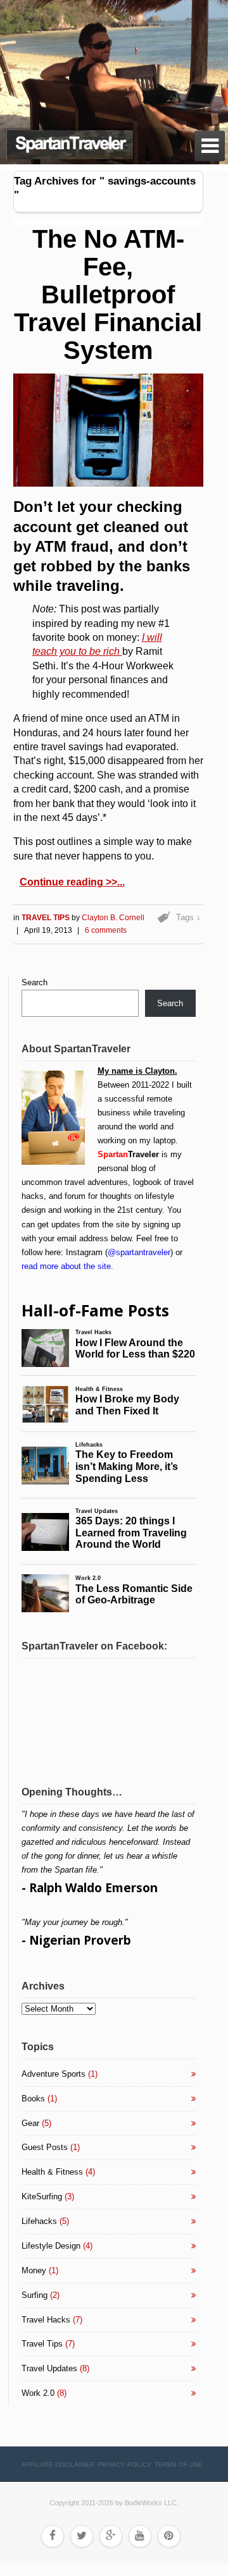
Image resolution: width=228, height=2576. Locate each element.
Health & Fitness (52, 2172)
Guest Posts (45, 2147)
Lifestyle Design (51, 2246)
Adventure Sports (54, 2074)
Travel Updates (49, 2368)
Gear (30, 2123)
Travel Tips (47, 918)
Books (33, 2099)
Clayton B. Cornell (113, 918)
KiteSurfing (42, 2196)
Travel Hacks (46, 2320)
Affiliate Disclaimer (58, 2464)
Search (35, 982)
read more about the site (66, 1266)
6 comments (106, 930)
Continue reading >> (68, 882)
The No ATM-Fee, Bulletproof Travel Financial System (108, 295)
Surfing (35, 2295)
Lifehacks (39, 2221)
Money (34, 2270)
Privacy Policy (124, 2464)
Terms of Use (179, 2464)
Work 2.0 (38, 2393)
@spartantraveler (139, 1252)
